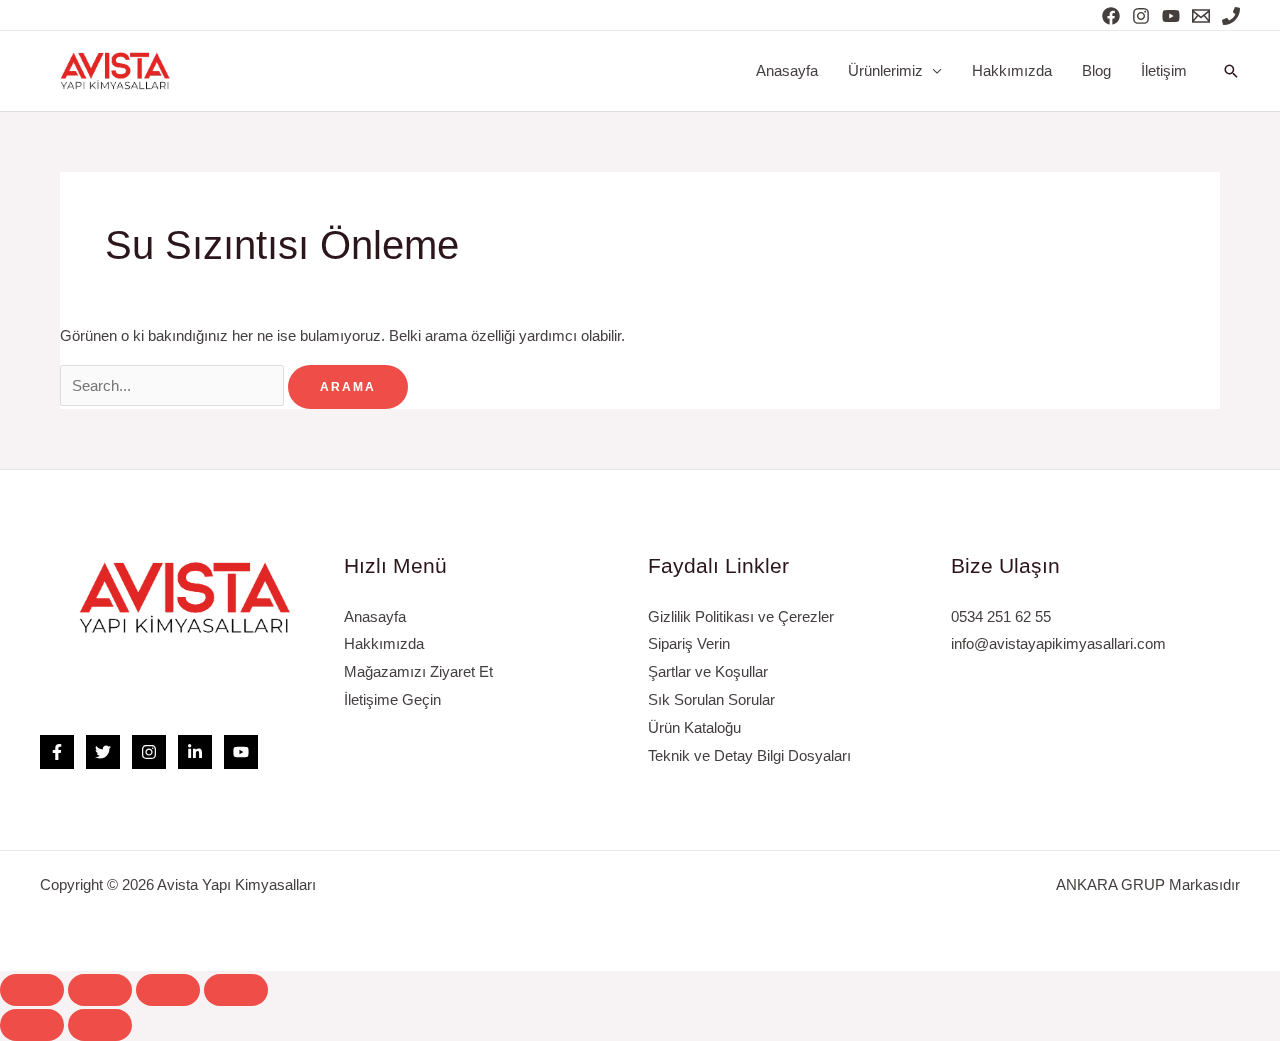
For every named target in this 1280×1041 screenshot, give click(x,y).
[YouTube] (1171, 16)
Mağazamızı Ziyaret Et (418, 671)
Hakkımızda (1012, 70)
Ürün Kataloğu (694, 727)
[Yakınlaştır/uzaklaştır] (236, 990)
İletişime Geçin (392, 699)
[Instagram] (1141, 16)
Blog (1096, 70)
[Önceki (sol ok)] (32, 1025)
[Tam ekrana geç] (168, 990)
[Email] (1201, 16)
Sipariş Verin (689, 643)
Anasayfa (787, 70)
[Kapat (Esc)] (32, 990)
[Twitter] (103, 752)
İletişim (1164, 70)
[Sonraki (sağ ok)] (100, 1025)
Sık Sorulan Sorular (711, 699)
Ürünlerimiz (885, 70)
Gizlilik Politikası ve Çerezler (741, 616)
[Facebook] (1111, 16)
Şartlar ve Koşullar (708, 671)
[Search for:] (174, 385)
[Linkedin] (195, 752)
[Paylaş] (100, 990)
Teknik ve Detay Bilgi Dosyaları (749, 755)
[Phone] (1231, 16)
